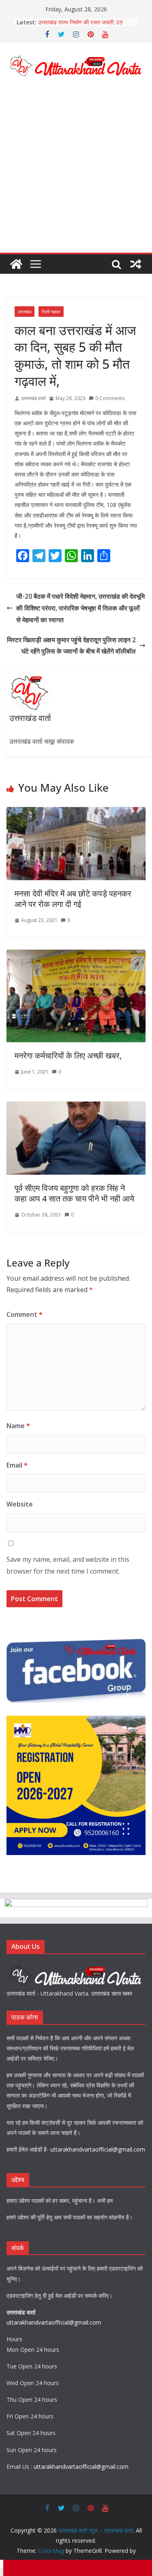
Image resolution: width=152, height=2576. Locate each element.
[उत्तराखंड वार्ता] (76, 1967)
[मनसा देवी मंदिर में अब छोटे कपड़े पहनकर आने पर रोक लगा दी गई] (76, 813)
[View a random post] (136, 264)
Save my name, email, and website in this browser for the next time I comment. (68, 1565)
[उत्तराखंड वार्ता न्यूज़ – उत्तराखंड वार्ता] (16, 264)
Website (20, 1504)
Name (18, 1426)
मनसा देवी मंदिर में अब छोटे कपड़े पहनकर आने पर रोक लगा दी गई (73, 899)
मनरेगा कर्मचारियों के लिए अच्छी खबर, (68, 1055)
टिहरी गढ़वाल (51, 312)
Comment (25, 1314)
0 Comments (110, 398)
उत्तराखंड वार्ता (33, 398)
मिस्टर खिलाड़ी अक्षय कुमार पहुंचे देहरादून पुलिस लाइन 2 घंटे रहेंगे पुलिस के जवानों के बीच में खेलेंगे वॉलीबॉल (71, 646)
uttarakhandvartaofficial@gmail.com (98, 2149)
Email (17, 1465)
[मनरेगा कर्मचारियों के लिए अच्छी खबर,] (76, 955)
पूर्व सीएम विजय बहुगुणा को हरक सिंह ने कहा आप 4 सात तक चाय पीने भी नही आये (74, 1193)
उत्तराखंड (25, 312)
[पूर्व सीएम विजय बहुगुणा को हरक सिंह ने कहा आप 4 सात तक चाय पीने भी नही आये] (76, 1107)
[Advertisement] (76, 172)
